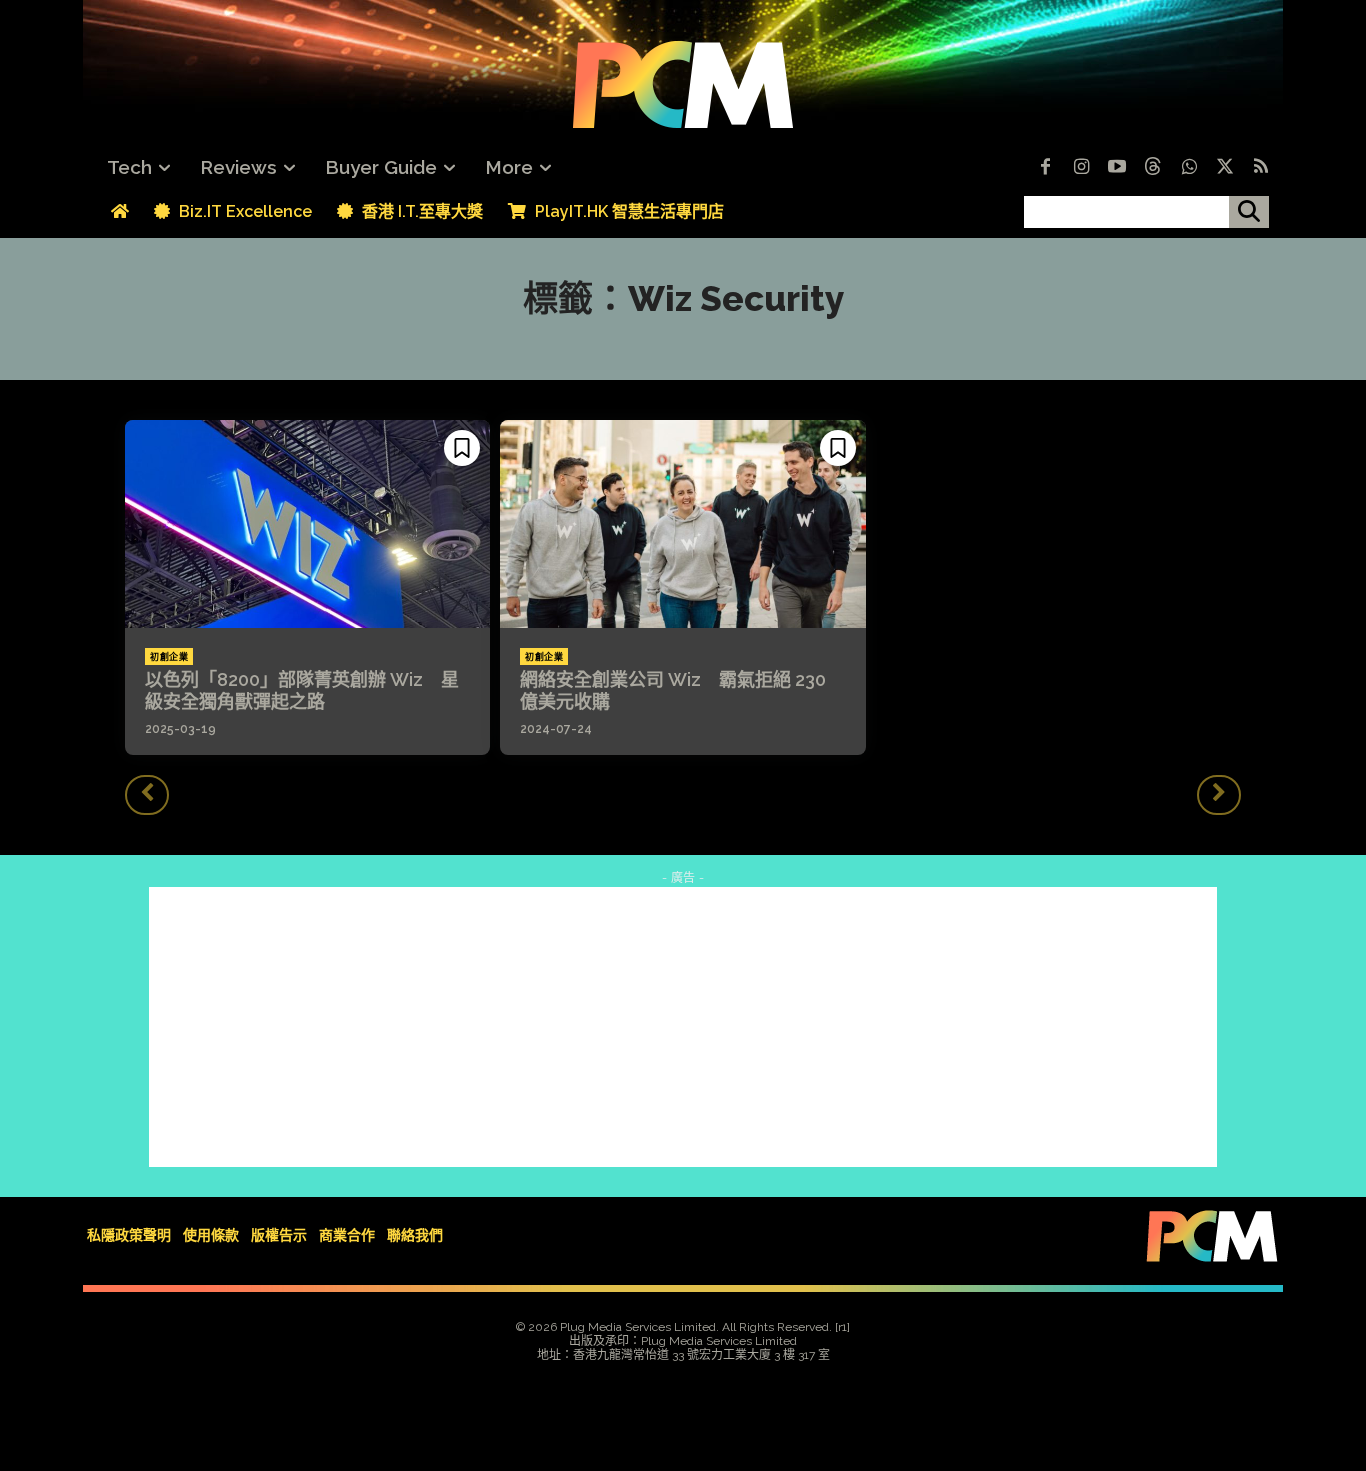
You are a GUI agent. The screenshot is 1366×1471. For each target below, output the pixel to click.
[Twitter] (1225, 168)
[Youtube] (1117, 168)
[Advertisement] (683, 1027)
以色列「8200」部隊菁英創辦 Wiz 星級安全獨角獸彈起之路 (302, 690)
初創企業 (169, 657)
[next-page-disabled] (1219, 795)
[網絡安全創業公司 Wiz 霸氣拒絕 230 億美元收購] (682, 524)
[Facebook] (1045, 168)
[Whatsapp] (1189, 168)
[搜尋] (1249, 212)
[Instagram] (1081, 168)
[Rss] (1261, 168)
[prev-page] (147, 795)
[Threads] (1153, 168)
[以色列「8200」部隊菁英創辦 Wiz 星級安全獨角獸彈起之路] (307, 524)
